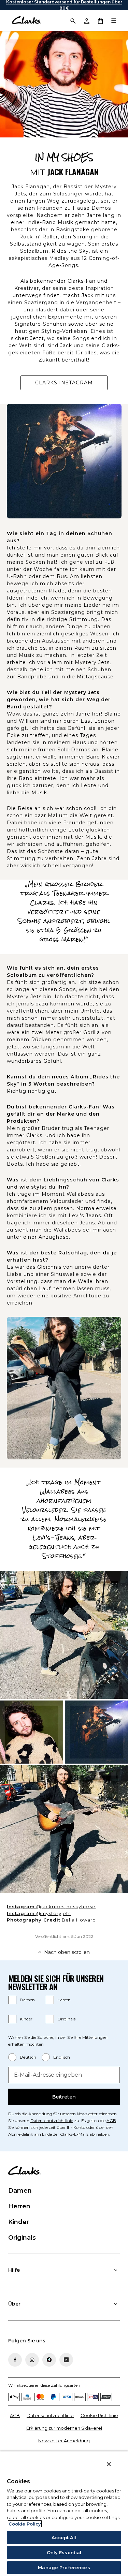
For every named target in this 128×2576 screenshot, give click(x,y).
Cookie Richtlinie (99, 2415)
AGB (111, 2121)
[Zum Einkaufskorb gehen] (100, 20)
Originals (66, 2019)
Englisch (62, 2057)
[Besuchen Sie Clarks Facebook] (15, 2360)
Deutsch (28, 2057)
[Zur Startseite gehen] (26, 20)
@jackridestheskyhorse (60, 1907)
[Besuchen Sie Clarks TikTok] (49, 2360)
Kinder (26, 2019)
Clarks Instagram (71, 385)
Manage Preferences (64, 2567)
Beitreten (64, 2097)
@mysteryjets (47, 1914)
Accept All (64, 2537)
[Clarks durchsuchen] (73, 20)
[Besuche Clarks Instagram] (32, 2360)
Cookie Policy (25, 2524)
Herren (64, 2000)
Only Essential (64, 2552)
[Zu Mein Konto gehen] (86, 20)
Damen (27, 2000)
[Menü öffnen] (114, 20)
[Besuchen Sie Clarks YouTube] (66, 2360)
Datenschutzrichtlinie (52, 2121)
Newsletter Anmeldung (64, 2441)
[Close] (109, 2464)
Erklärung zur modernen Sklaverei (64, 2428)
